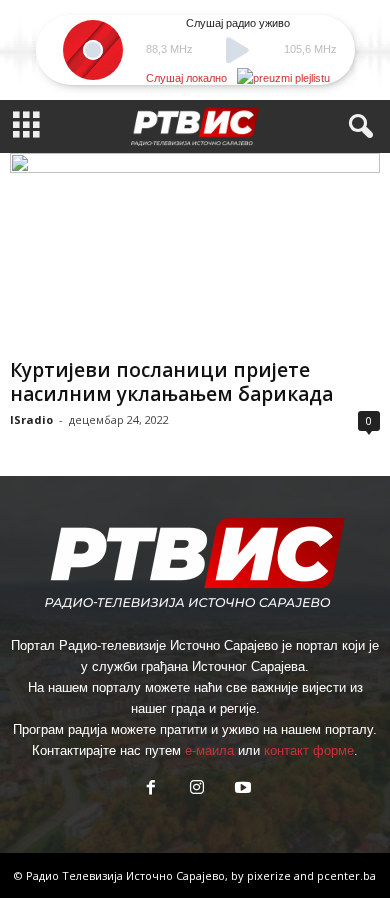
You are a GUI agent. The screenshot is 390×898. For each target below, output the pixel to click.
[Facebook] (151, 789)
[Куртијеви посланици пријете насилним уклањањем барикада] (195, 251)
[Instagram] (197, 789)
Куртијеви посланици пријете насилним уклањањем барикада (171, 382)
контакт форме (309, 750)
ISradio (31, 419)
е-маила (209, 750)
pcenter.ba (346, 875)
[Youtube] (241, 789)
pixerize (270, 875)
